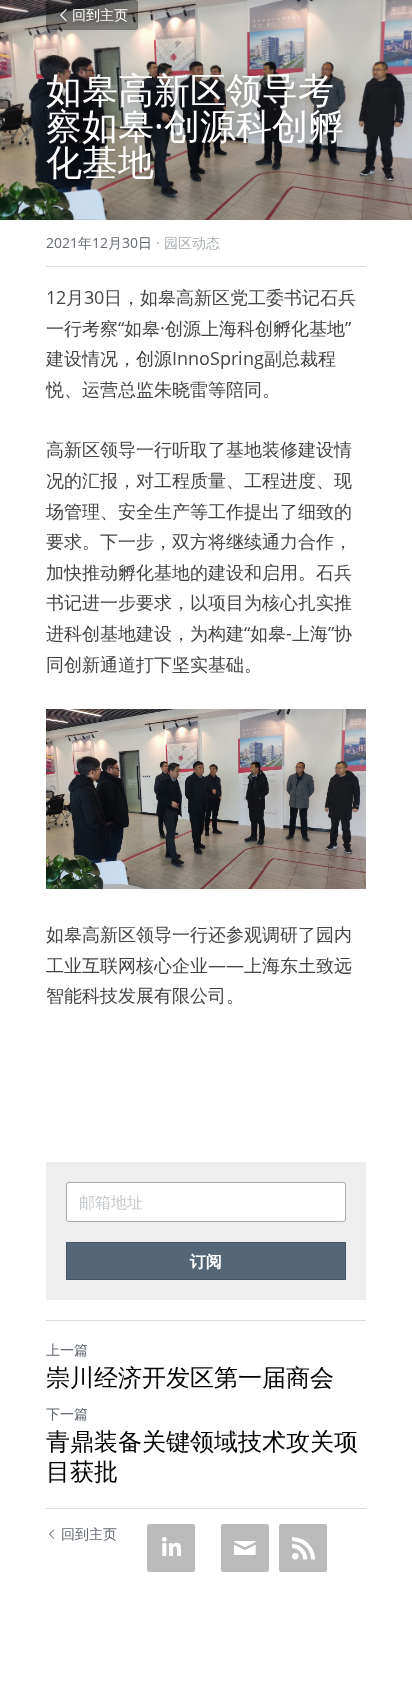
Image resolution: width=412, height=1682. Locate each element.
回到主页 (100, 15)
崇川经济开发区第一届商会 (190, 1377)
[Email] (245, 1548)
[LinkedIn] (171, 1548)
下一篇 (67, 1413)
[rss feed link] (303, 1548)
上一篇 (67, 1349)
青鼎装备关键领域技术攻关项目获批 (202, 1456)
